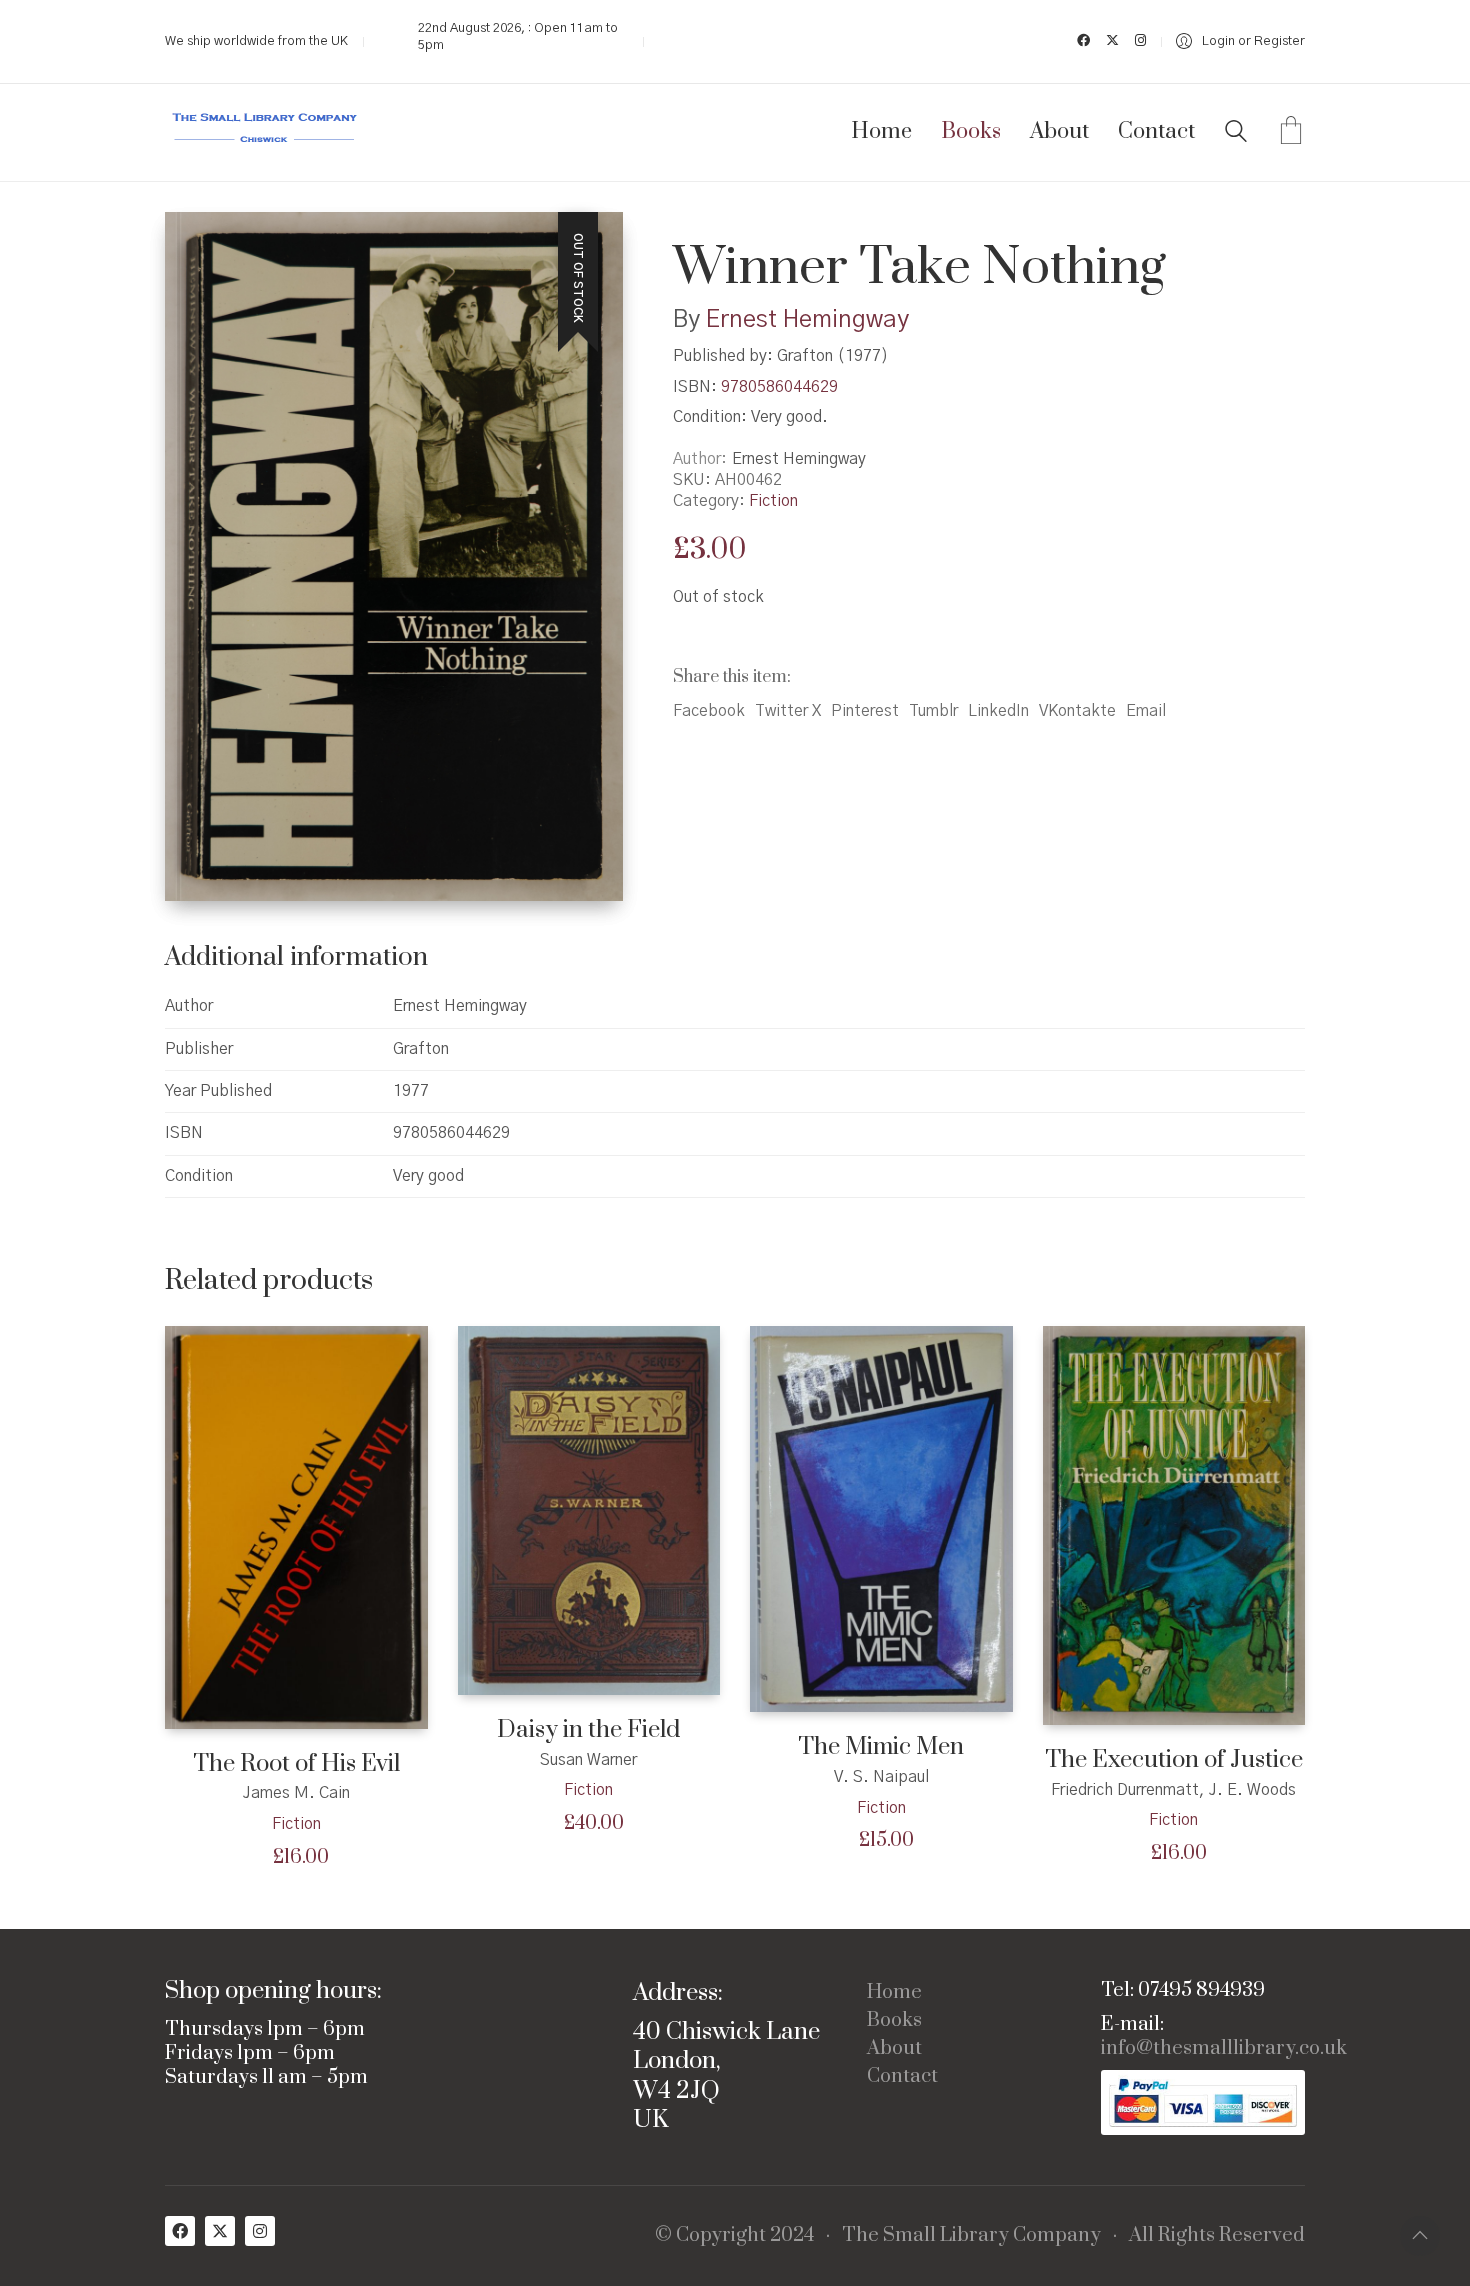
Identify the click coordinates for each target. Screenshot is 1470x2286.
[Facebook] (180, 2231)
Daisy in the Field (588, 1730)
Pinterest (865, 711)
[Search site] (1236, 134)
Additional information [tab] (296, 957)
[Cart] (1291, 133)
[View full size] (196, 244)
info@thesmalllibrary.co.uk (1224, 2049)
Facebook (709, 711)
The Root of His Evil (296, 1764)
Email (1146, 711)
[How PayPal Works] (1203, 2102)
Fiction (773, 501)
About (894, 2049)
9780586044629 (779, 387)
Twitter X (788, 711)
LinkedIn (998, 711)
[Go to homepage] (265, 132)
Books (894, 2021)
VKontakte (1077, 711)
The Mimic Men (881, 1747)
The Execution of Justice (1174, 1760)
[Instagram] (260, 2231)
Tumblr (933, 711)
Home (894, 1993)
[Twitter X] (220, 2231)
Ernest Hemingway (807, 320)
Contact (902, 2077)
